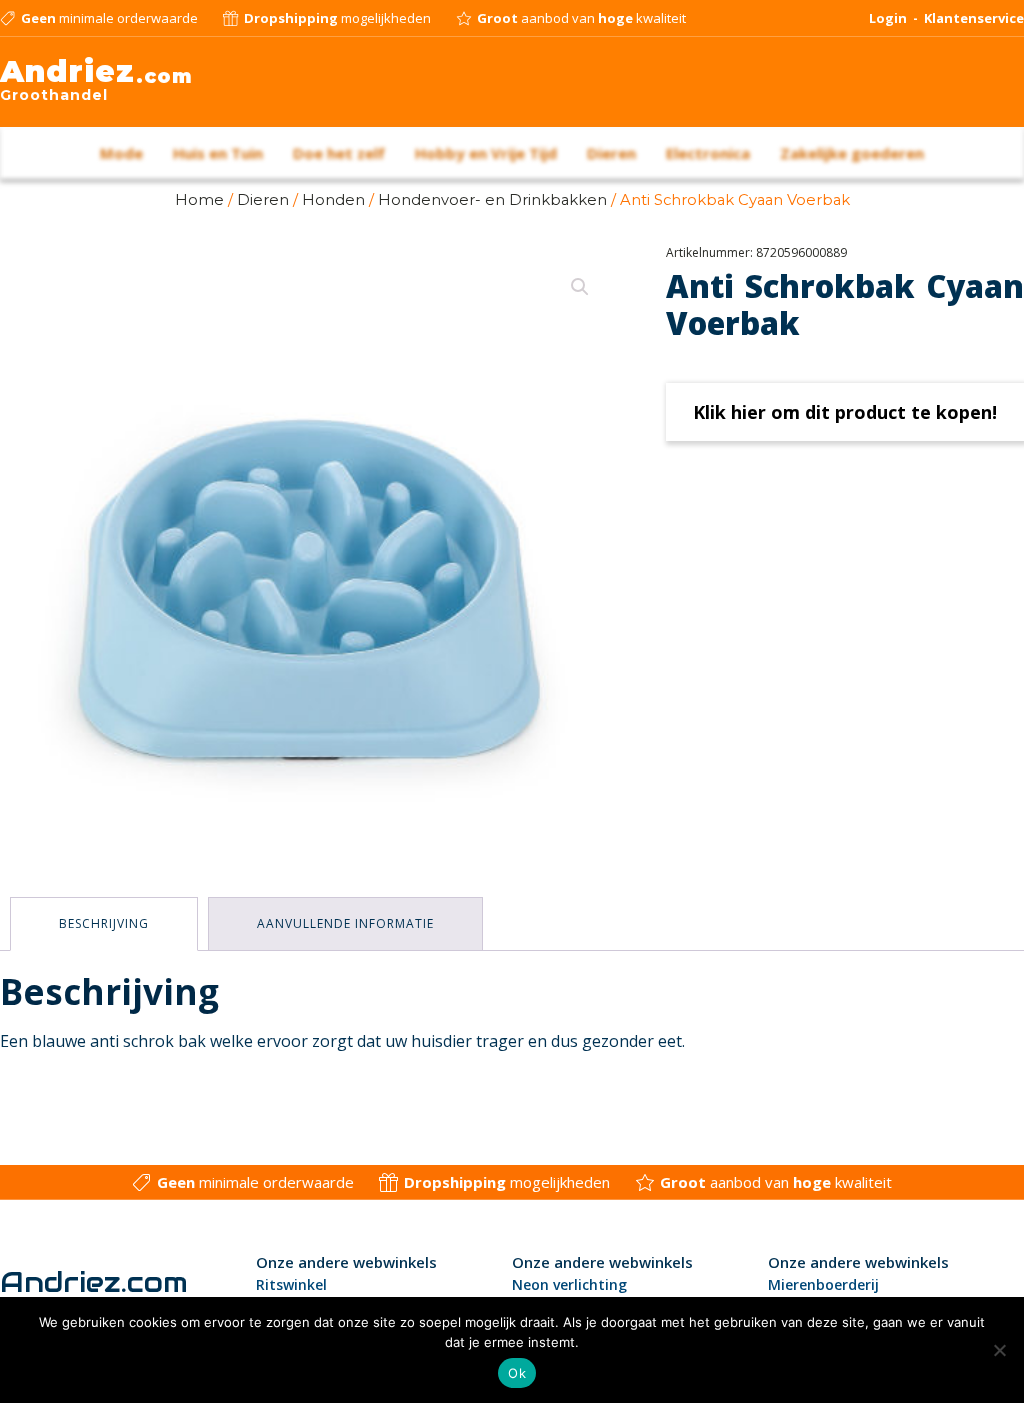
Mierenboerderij (823, 1284)
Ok (517, 1373)
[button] (580, 287)
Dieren (263, 200)
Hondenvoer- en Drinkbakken (492, 200)
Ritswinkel (291, 1284)
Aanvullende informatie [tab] (345, 923)
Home (199, 200)
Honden (333, 200)
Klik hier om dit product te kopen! (845, 412)
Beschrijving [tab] (104, 923)
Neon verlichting (569, 1284)
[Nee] (999, 1350)
